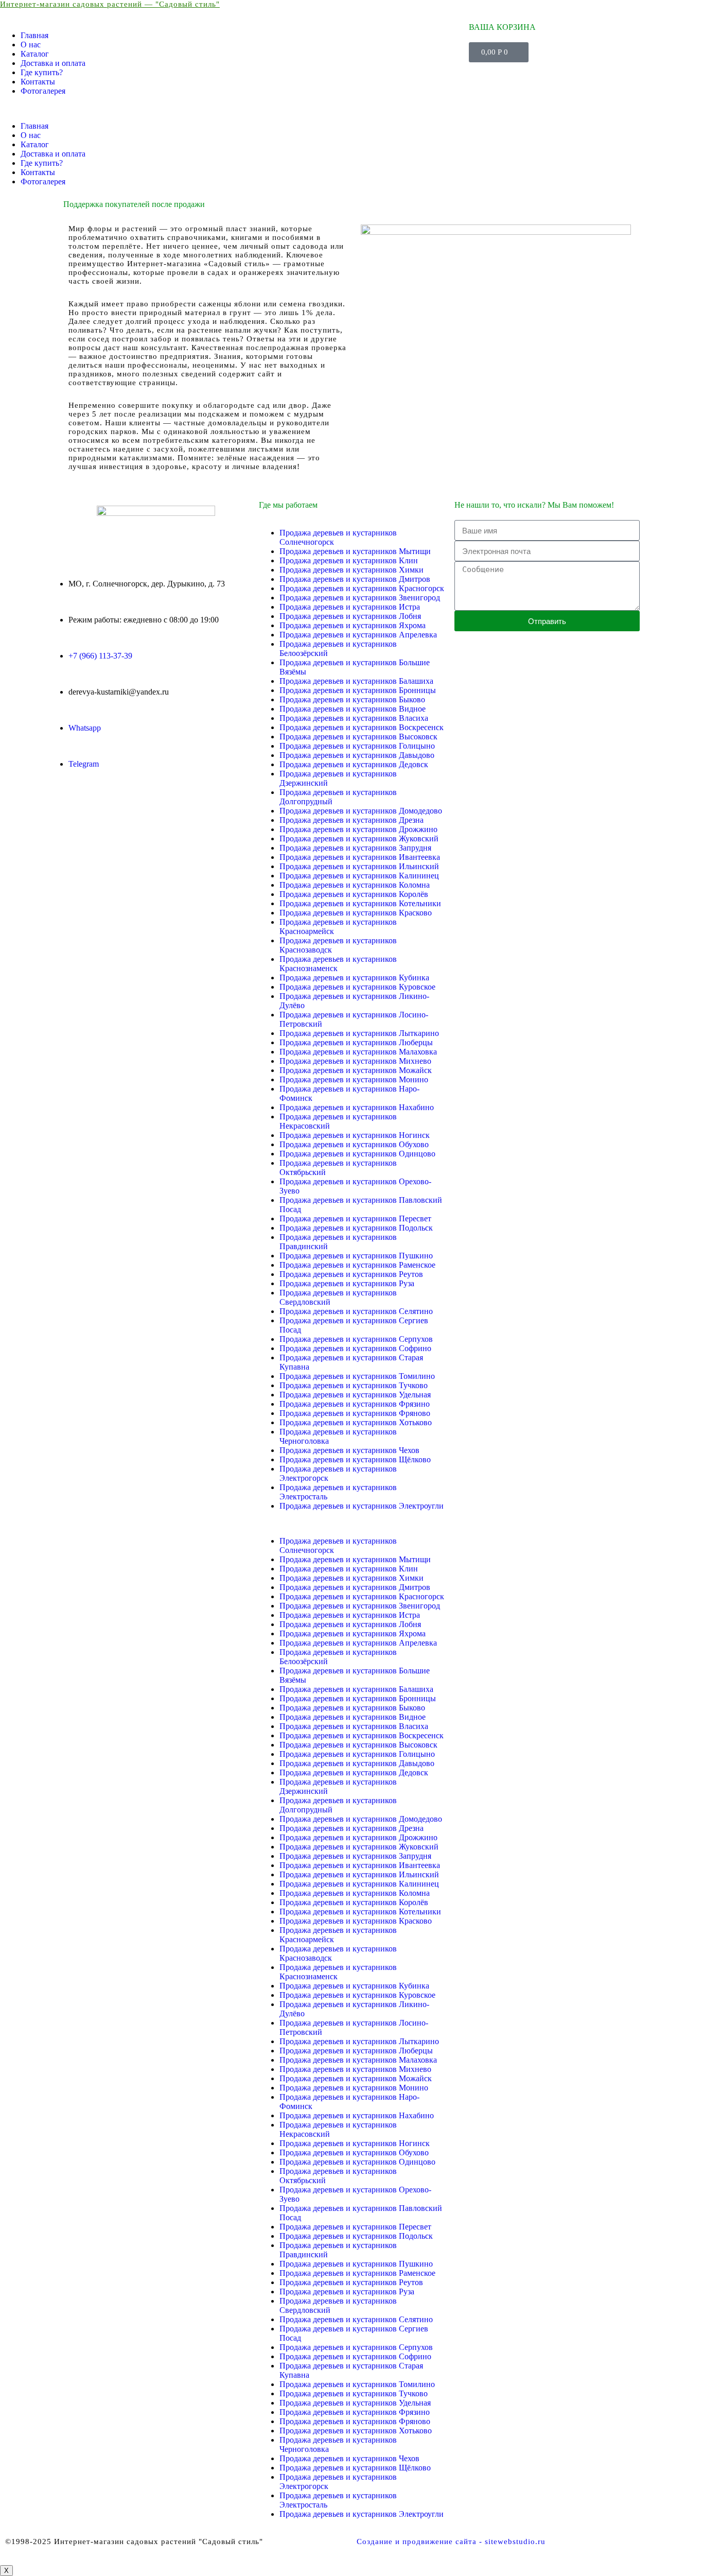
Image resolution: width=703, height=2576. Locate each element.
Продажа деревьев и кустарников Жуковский (359, 839)
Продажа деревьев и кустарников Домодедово (361, 811)
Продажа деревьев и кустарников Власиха (354, 718)
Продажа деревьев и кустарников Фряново (355, 1413)
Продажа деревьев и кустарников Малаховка (358, 1052)
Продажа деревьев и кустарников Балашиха (356, 681)
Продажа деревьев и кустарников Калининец (359, 876)
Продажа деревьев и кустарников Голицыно (357, 746)
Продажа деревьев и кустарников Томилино (357, 1376)
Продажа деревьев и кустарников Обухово (354, 1144)
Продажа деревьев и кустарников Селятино (356, 1311)
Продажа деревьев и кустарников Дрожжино (358, 829)
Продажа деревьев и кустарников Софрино (355, 1348)
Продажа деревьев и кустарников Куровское (357, 987)
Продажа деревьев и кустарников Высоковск (358, 737)
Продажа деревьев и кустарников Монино (354, 1079)
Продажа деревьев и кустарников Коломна (355, 885)
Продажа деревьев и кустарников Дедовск (354, 764)
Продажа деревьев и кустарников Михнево (355, 1061)
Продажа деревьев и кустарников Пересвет (355, 1218)
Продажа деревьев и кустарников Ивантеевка (360, 857)
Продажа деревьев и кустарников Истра (350, 607)
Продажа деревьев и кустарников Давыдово (357, 755)
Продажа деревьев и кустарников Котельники (360, 903)
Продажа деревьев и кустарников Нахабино (357, 1107)
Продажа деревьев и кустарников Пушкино (356, 1256)
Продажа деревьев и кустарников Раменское (357, 1265)
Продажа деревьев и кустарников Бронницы (358, 690)
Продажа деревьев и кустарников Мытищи (355, 551)
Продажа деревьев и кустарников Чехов (349, 1450)
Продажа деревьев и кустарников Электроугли (362, 1506)
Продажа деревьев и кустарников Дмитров (355, 579)
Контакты (38, 82)
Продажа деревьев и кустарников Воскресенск (362, 727)
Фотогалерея (43, 91)
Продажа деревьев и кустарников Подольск (356, 1228)
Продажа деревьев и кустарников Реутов (351, 1274)
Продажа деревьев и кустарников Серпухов (356, 1339)
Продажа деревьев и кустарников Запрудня (355, 848)
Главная (34, 35)
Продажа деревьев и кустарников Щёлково (355, 1459)
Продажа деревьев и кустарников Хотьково (356, 1422)
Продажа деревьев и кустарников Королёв (354, 894)
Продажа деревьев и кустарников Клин (349, 560)
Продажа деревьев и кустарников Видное (353, 709)
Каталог (35, 54)
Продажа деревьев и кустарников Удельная (355, 1395)
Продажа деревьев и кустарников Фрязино (355, 1404)
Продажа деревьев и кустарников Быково (352, 699)
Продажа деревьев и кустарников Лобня (350, 616)
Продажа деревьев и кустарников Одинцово (357, 1154)
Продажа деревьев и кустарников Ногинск (355, 1135)
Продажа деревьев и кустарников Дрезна (351, 820)
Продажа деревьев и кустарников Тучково (354, 1385)
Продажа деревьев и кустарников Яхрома (353, 625)
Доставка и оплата (53, 63)
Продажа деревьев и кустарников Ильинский (359, 866)
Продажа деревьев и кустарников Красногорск (362, 588)
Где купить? (42, 72)
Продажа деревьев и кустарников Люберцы (356, 1042)
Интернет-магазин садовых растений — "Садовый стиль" (110, 4)
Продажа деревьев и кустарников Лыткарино (359, 1033)
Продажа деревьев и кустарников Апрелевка (358, 635)
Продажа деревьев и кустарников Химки (351, 570)
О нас (31, 45)
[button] (234, 109)
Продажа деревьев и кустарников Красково (356, 913)
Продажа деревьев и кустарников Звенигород (360, 598)
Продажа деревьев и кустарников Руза (347, 1283)
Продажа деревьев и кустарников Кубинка (354, 978)
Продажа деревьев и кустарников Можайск (356, 1070)
